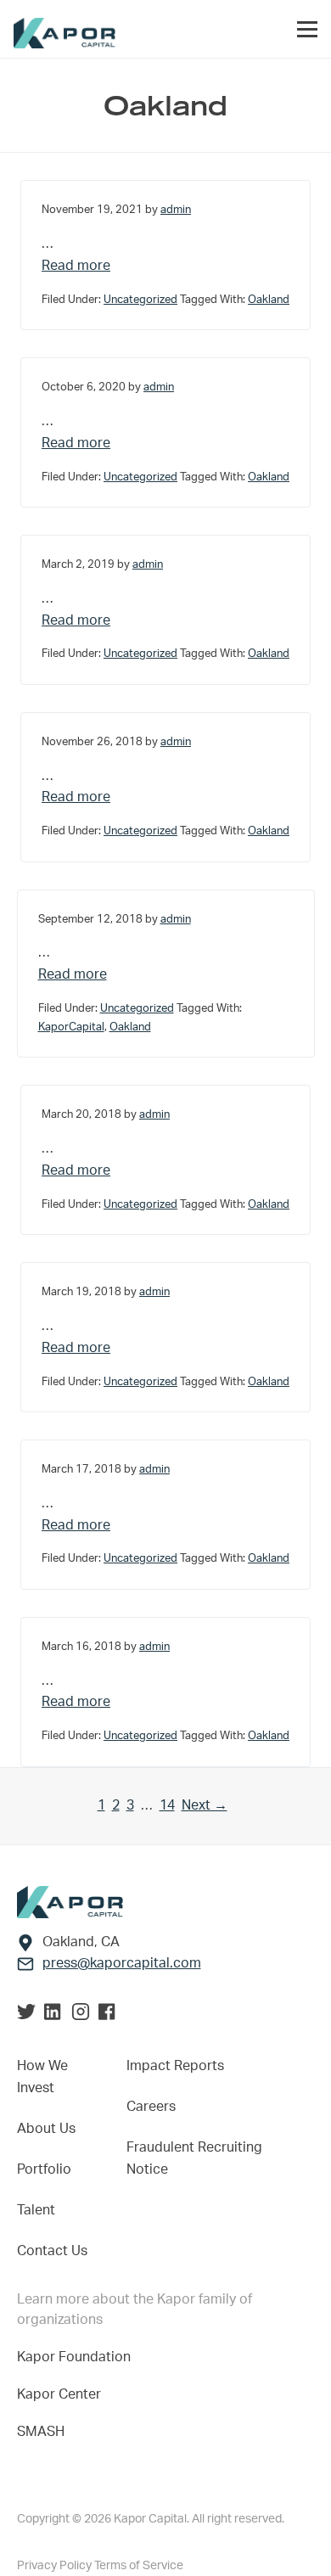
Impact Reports (175, 2066)
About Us (46, 2129)
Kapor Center (62, 2394)
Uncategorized (140, 300)
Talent (36, 2210)
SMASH (41, 2432)
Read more (165, 265)
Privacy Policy (56, 2566)
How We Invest (42, 2077)
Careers (151, 2107)
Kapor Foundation (77, 2357)
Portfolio (44, 2169)
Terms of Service (139, 2566)
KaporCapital (71, 1027)
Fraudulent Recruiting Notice (194, 2158)
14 (167, 1805)
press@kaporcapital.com (122, 1963)
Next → (205, 1805)
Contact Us (52, 2251)
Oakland (269, 300)
